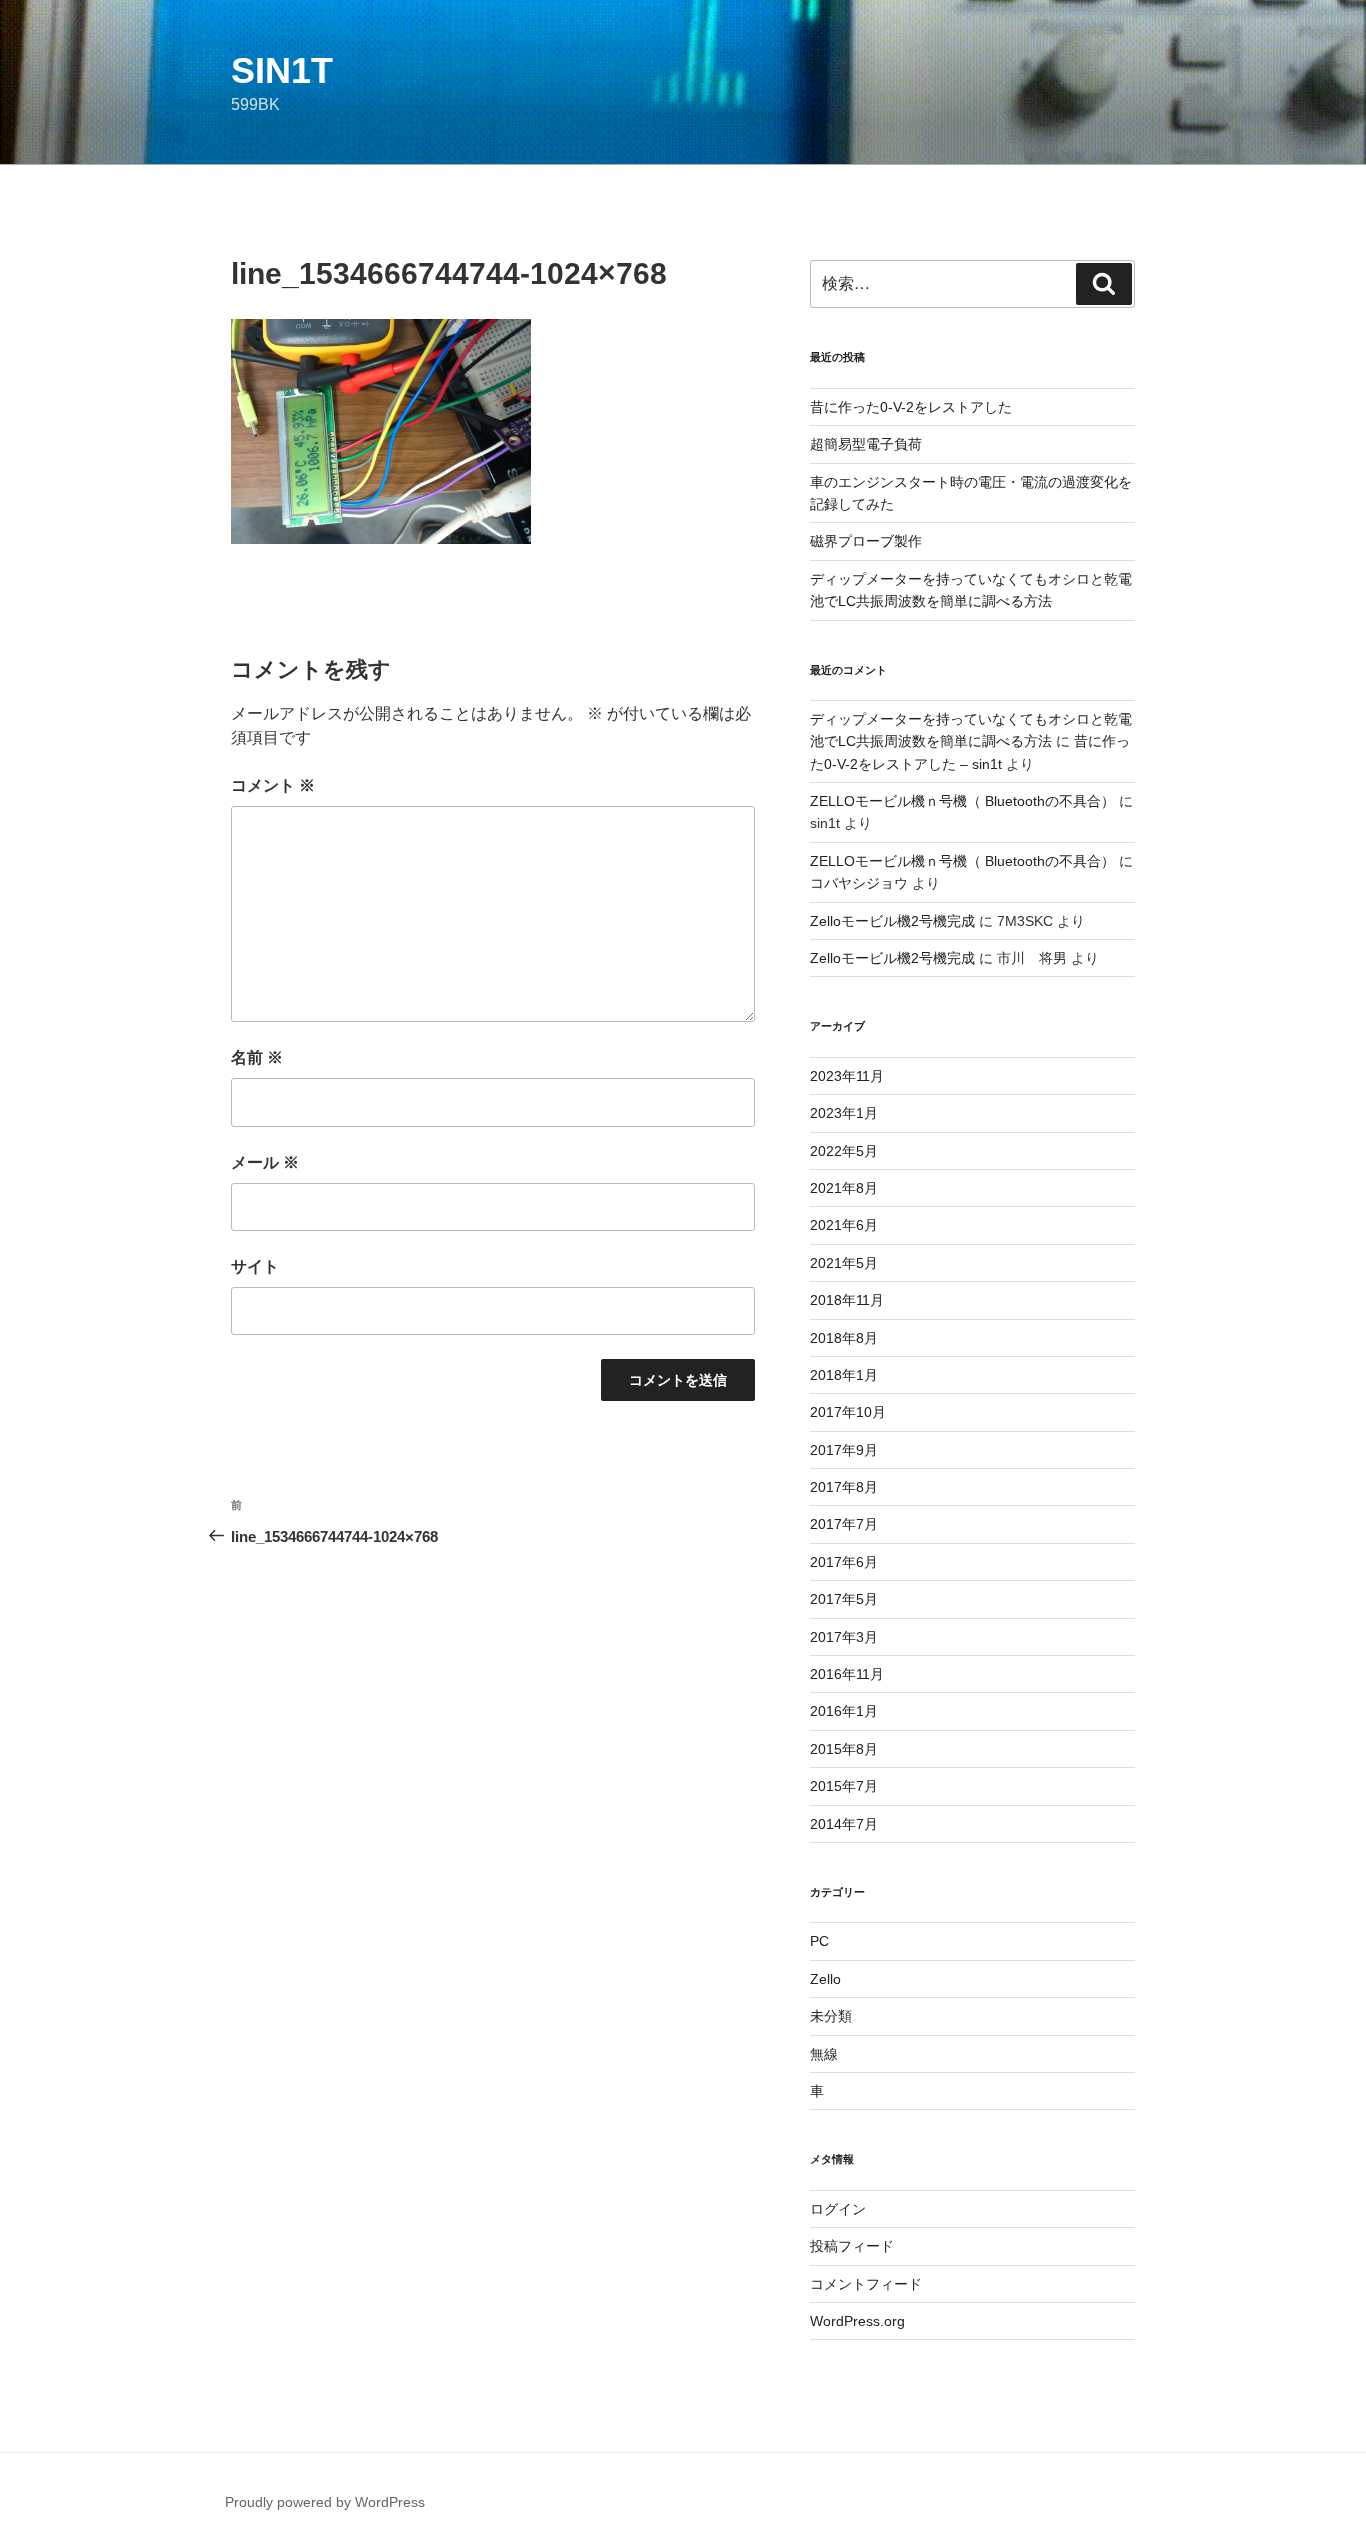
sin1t (282, 70)
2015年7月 (844, 1786)
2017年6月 (844, 1562)
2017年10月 (848, 1412)
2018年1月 (844, 1375)
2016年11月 (847, 1674)
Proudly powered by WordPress (325, 2502)
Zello (825, 1979)
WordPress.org (857, 2321)
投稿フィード (852, 2246)
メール (265, 1162)
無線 (824, 2054)
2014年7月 (844, 1824)
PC (819, 1941)
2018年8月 (844, 1338)
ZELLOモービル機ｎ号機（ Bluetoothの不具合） (962, 801)
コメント (273, 785)
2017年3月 (844, 1637)
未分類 (831, 2016)
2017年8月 (844, 1487)
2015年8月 (844, 1749)
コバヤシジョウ (859, 883)
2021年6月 (844, 1225)
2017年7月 (844, 1524)
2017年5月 (844, 1599)
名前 (257, 1057)
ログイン (838, 2209)
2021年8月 (844, 1188)
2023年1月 (844, 1113)
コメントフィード (866, 2284)
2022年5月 (844, 1151)
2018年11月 (847, 1300)
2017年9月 (844, 1450)
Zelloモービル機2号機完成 (892, 921)
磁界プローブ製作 (866, 541)
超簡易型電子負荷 (866, 444)
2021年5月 (844, 1263)
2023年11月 (847, 1076)
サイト (255, 1266)
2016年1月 (844, 1711)
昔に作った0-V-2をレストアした (911, 407)
